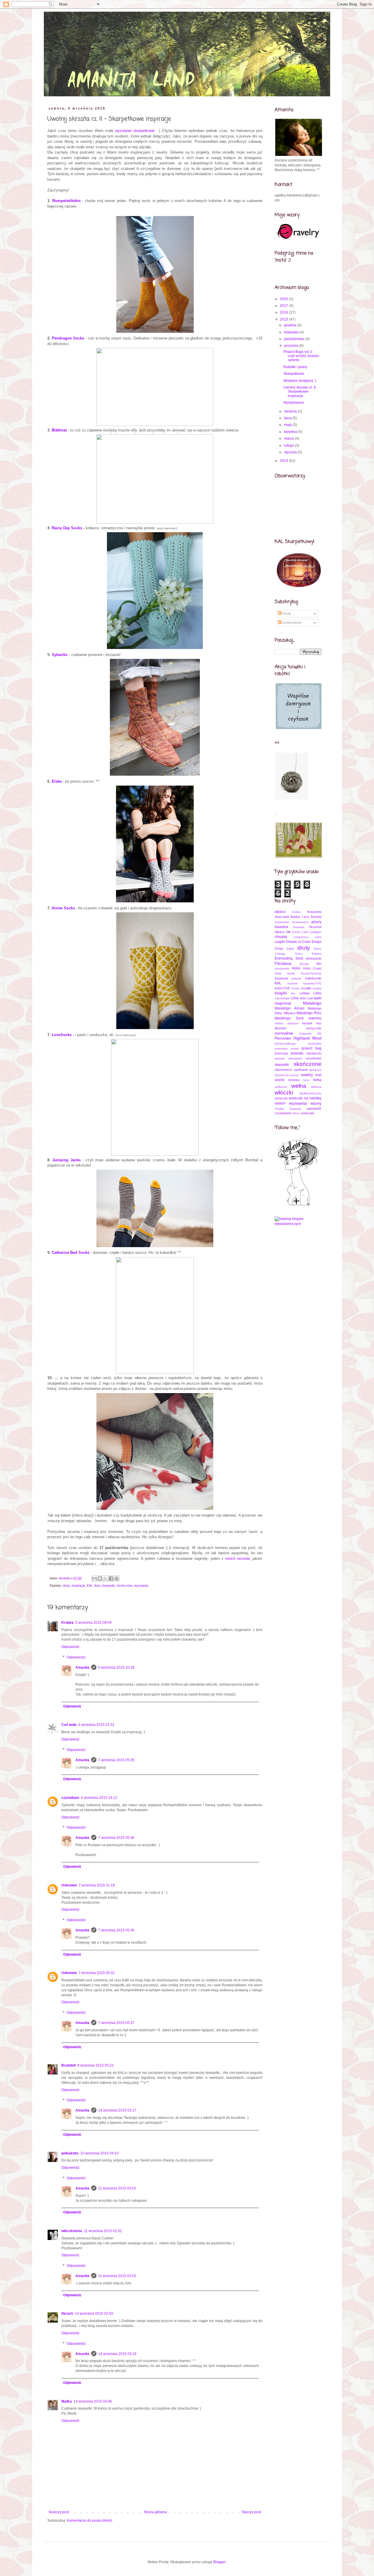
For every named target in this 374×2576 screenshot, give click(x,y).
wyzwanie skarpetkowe (135, 131)
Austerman (282, 922)
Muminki (280, 1028)
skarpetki (108, 1585)
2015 (284, 319)
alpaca (280, 912)
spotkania (301, 1070)
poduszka (315, 1044)
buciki (296, 932)
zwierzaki (307, 1113)
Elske (57, 781)
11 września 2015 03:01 (117, 2188)
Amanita (82, 1668)
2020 (284, 299)
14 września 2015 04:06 (93, 2401)
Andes (296, 912)
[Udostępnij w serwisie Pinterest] (117, 1578)
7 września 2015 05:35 (116, 1760)
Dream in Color (298, 942)
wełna (299, 1086)
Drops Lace (284, 948)
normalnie (284, 1033)
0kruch (67, 2314)
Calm (305, 932)
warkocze (281, 1087)
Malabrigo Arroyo (290, 1008)
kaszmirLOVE (312, 983)
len (293, 993)
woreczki (281, 1098)
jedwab (296, 978)
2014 (284, 461)
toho (306, 1080)
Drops (317, 942)
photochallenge (285, 1044)
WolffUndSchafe (310, 1093)
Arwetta (316, 917)
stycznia (291, 452)
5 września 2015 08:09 (93, 1623)
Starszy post (251, 2512)
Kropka (67, 1623)
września (292, 346)
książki (281, 993)
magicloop (283, 1003)
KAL (90, 1585)
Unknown (69, 1885)
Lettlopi (304, 993)
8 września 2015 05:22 (96, 2065)
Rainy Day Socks (67, 528)
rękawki (280, 1058)
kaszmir (292, 983)
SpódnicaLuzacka (287, 1075)
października (295, 339)
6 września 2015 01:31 (96, 1725)
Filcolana (283, 963)
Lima (295, 998)
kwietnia (291, 432)
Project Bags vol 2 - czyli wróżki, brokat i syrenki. (301, 356)
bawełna (282, 927)
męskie (307, 1023)
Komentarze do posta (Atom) (90, 2521)
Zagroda (295, 1109)
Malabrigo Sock (289, 1018)
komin (296, 988)
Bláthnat (59, 430)
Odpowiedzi (76, 1657)
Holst (296, 968)
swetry (307, 1075)
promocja (281, 1053)
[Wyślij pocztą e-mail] (94, 1578)
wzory (316, 1103)
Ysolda (279, 1109)
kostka (317, 988)
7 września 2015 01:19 (97, 1885)
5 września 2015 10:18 (116, 1668)
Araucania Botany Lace (292, 917)
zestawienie (283, 1113)
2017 (284, 306)
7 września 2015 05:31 (97, 1973)
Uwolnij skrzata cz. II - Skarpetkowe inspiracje (301, 392)
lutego (289, 445)
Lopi (310, 998)
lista (97, 1585)
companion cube (308, 937)
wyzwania (141, 1585)
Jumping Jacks (66, 1160)
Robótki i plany (295, 367)
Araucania (314, 912)
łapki (318, 998)
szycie (280, 1080)
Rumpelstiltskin (66, 201)
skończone (124, 1585)
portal (295, 1048)
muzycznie (314, 1028)
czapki (280, 942)
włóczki (284, 1093)
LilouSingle (282, 998)
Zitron (296, 1113)
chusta (281, 937)
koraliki (306, 988)
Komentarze (291, 623)
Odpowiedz (70, 1647)
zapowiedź (314, 1108)
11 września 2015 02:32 (103, 2231)
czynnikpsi (70, 1798)
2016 (284, 312)
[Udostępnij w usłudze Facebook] (111, 1578)
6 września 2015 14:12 (99, 1798)
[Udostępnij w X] (105, 1578)
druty (66, 1585)
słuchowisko (283, 1070)
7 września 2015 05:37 (116, 2023)
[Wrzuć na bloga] (100, 1578)
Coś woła (69, 1725)
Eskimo (317, 954)
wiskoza (316, 1087)
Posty (286, 614)
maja (288, 425)
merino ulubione (287, 1023)
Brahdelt (69, 2065)
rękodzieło (295, 1058)
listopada (292, 332)
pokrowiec (281, 1048)
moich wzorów (237, 1558)
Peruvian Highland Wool (298, 1038)
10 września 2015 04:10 (99, 2153)
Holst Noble (285, 973)
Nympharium (294, 403)
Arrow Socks (63, 908)
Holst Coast (312, 968)
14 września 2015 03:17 (117, 2110)
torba (317, 1080)
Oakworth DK (310, 1034)
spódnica (315, 1070)
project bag (311, 1048)
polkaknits (70, 2153)
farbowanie (314, 958)
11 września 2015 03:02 (117, 2276)
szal (318, 1075)
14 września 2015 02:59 (94, 2314)
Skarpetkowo (294, 374)
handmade (282, 968)
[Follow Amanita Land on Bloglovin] (298, 1205)
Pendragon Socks (68, 338)
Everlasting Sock (289, 958)
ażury (316, 922)
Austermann (300, 922)
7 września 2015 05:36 (116, 1838)
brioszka (299, 927)
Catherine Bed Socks (71, 1253)
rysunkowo (314, 1058)
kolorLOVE (282, 988)
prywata (297, 1053)
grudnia (291, 325)
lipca (288, 418)
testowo (294, 1080)
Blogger (219, 2562)
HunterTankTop (311, 973)
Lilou (317, 993)
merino (315, 1018)
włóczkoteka (72, 2231)
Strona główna (155, 2512)
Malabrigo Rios (309, 1013)
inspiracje (78, 1585)
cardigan (316, 932)
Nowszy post (59, 2512)
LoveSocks (62, 1035)
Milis (319, 1023)
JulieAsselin (313, 978)
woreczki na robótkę (305, 1098)
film (319, 964)
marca (289, 438)
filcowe (304, 964)
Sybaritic (60, 655)
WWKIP (280, 1103)
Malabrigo (312, 1003)
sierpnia (291, 411)
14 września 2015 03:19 (117, 2354)
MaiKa (67, 2401)
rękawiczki (314, 1053)
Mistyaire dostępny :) (300, 381)
